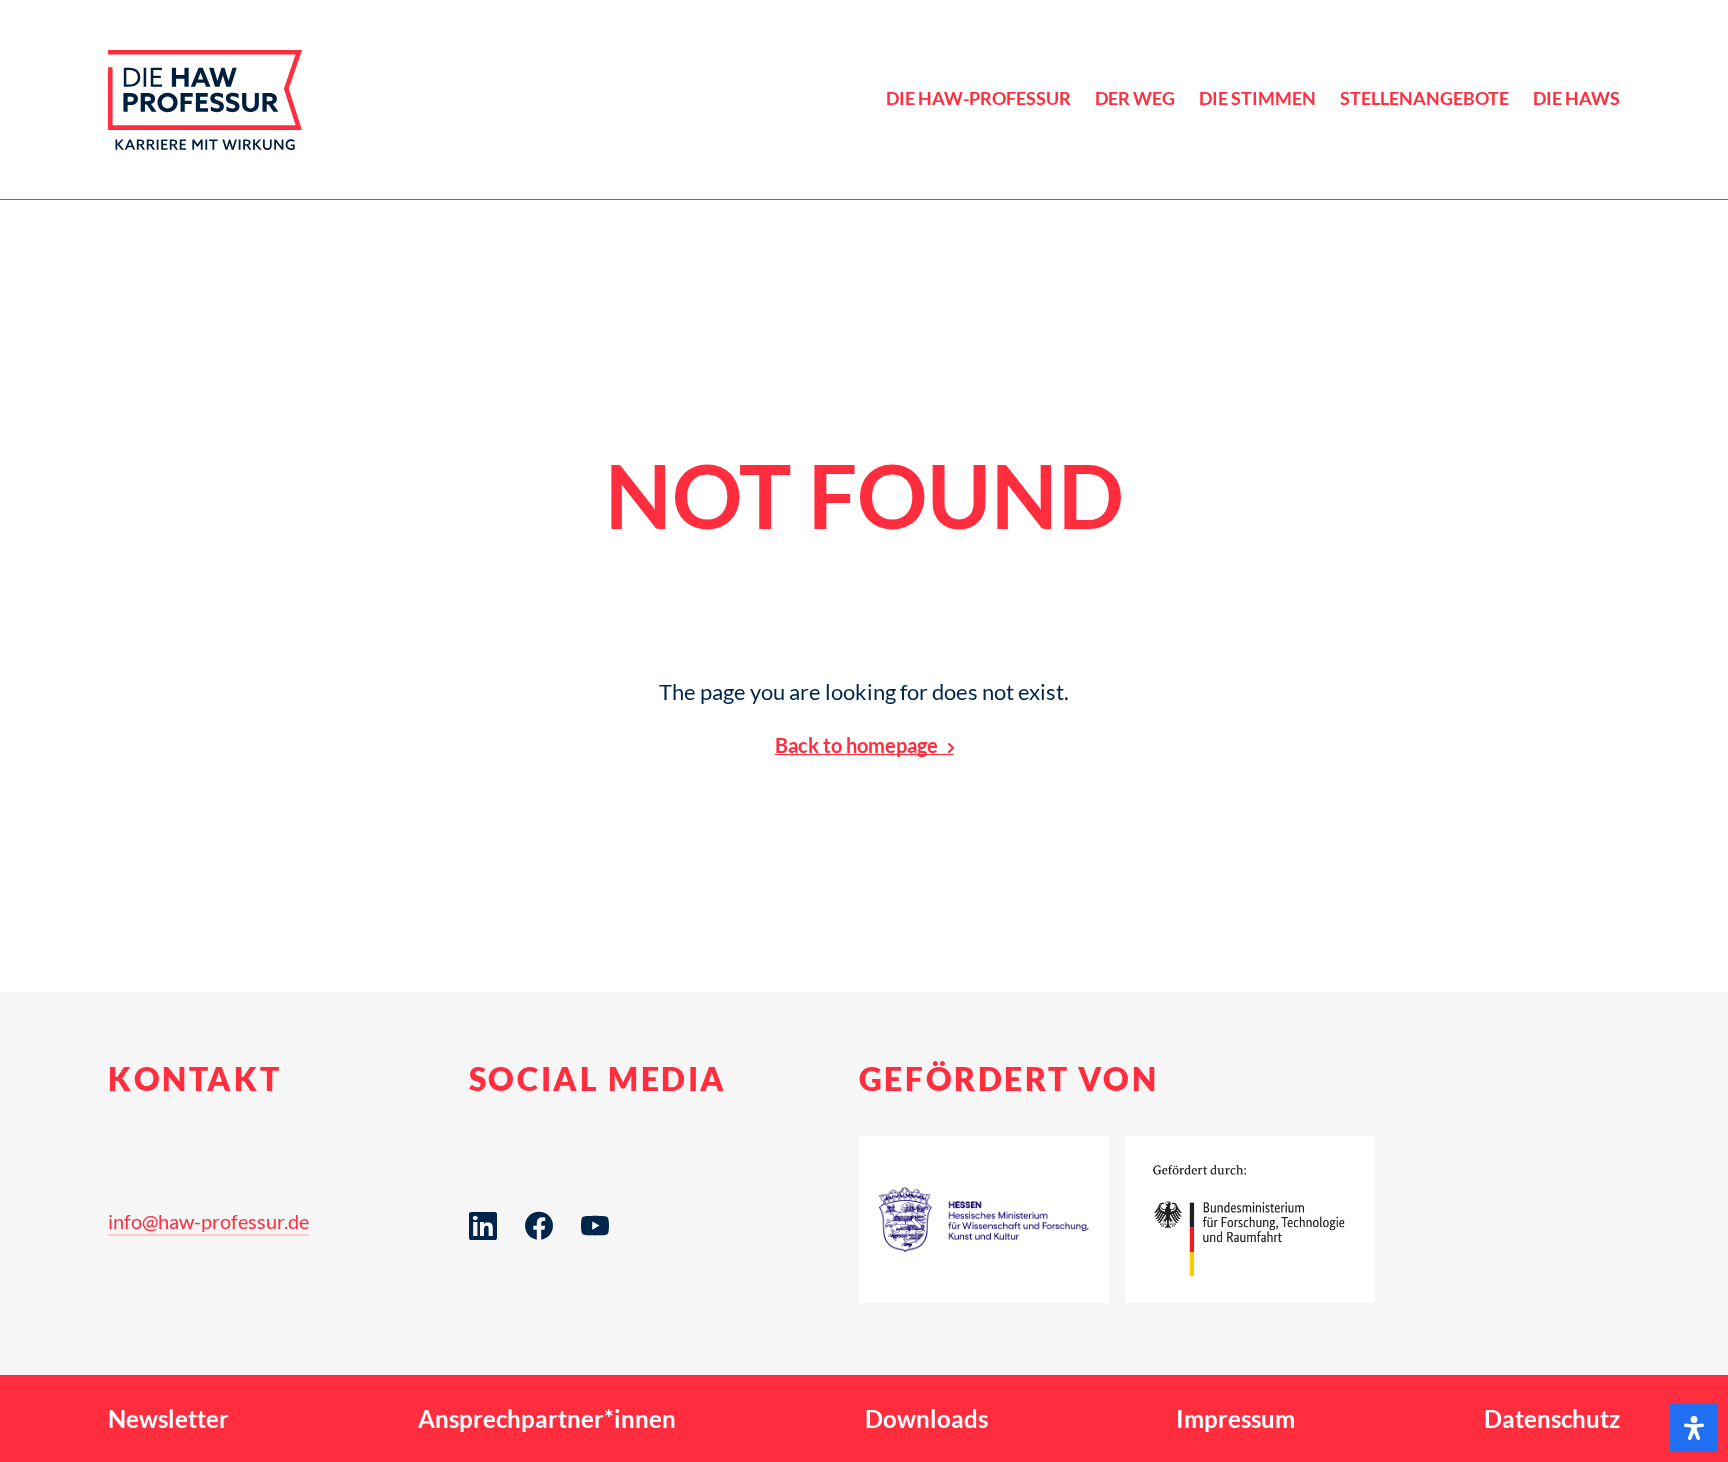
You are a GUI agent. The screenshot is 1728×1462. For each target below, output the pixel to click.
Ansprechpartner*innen (547, 1418)
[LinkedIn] (483, 1257)
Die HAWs (1576, 98)
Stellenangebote (1424, 98)
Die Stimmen (1257, 98)
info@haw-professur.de (208, 1221)
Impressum (1235, 1418)
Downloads (926, 1418)
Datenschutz (1552, 1418)
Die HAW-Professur (978, 98)
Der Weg (1135, 98)
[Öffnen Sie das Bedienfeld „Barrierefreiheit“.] (1694, 1428)
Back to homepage (856, 745)
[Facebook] (539, 1257)
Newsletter (168, 1418)
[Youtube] (595, 1257)
